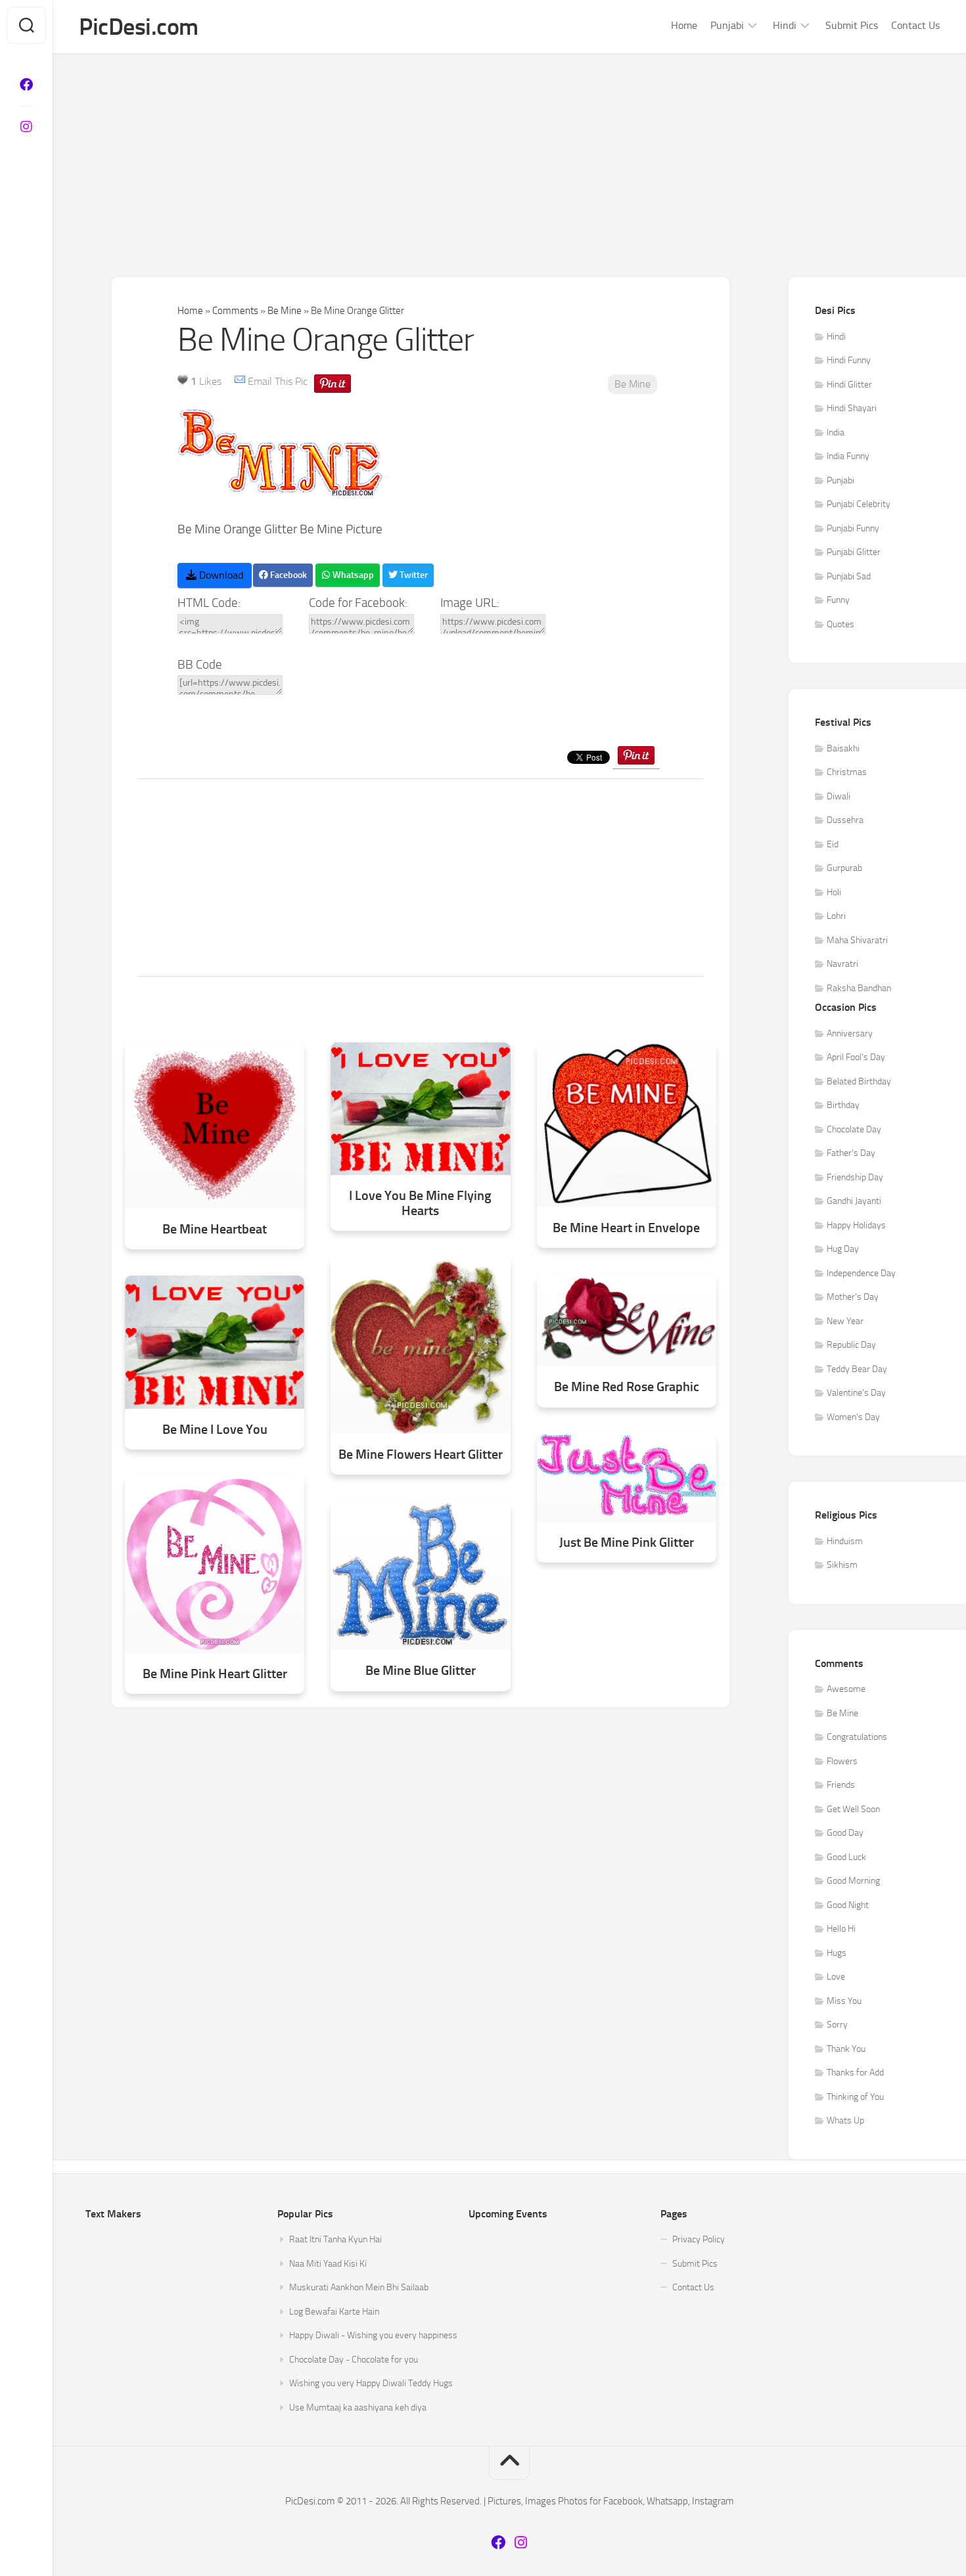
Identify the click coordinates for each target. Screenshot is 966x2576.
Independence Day (861, 1273)
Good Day (845, 1833)
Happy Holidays (856, 1225)
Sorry (837, 2025)
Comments (235, 311)
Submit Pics (852, 25)
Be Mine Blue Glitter (421, 1671)
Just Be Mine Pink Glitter (627, 1543)
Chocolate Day (854, 1129)
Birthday (843, 1105)
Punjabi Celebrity (859, 504)
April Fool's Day (856, 1057)
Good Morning (853, 1881)
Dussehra (845, 820)
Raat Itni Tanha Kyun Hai (335, 2239)
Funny (838, 600)
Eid (833, 844)
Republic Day (851, 1345)
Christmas (847, 772)
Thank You (846, 2049)
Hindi (785, 25)
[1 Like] (183, 380)
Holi (834, 892)
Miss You (844, 2001)
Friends (841, 1785)
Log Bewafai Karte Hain (334, 2312)
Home (684, 25)
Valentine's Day (856, 1393)
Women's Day (853, 1417)
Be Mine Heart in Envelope (626, 1228)
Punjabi (727, 25)
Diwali (839, 796)
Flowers (842, 1761)
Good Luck (846, 1857)
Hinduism (845, 1541)
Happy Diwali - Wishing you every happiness (373, 2335)
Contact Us (915, 25)
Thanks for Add (855, 2073)
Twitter (413, 575)
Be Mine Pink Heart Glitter (215, 1674)
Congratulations (857, 1737)
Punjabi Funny (853, 528)
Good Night (848, 1905)
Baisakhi (843, 748)
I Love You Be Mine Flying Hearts (420, 1203)
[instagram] (26, 127)
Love (836, 1977)
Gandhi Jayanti (854, 1201)
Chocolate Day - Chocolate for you (354, 2360)
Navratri (842, 964)
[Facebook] (26, 85)
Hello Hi (841, 1929)
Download (220, 575)
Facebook (287, 575)
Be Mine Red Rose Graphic (627, 1387)
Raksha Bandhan (859, 988)
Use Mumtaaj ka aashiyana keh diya (358, 2408)
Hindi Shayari (852, 408)
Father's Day (851, 1153)
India (836, 433)
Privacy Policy (699, 2239)
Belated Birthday (859, 1081)
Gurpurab (844, 868)
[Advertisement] (509, 152)
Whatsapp (352, 575)
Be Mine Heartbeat (215, 1229)
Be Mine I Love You (215, 1430)
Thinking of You (855, 2097)
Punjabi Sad (849, 576)
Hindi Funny (849, 360)
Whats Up (845, 2121)
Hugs (837, 1953)
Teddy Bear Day (857, 1369)
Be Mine (285, 311)
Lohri (836, 916)
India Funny (848, 456)
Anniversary (850, 1033)
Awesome (846, 1689)
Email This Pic (278, 381)
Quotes (840, 624)
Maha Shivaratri (857, 940)
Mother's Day (853, 1297)
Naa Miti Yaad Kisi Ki (328, 2264)
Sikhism (842, 1565)
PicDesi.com (139, 27)
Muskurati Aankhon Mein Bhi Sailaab (359, 2287)
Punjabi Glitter (854, 552)
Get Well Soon (853, 1809)
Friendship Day (855, 1177)
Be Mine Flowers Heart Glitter (421, 1455)
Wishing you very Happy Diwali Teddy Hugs (371, 2383)
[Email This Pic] (240, 381)
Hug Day (843, 1249)
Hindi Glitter (849, 385)
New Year (845, 1321)
